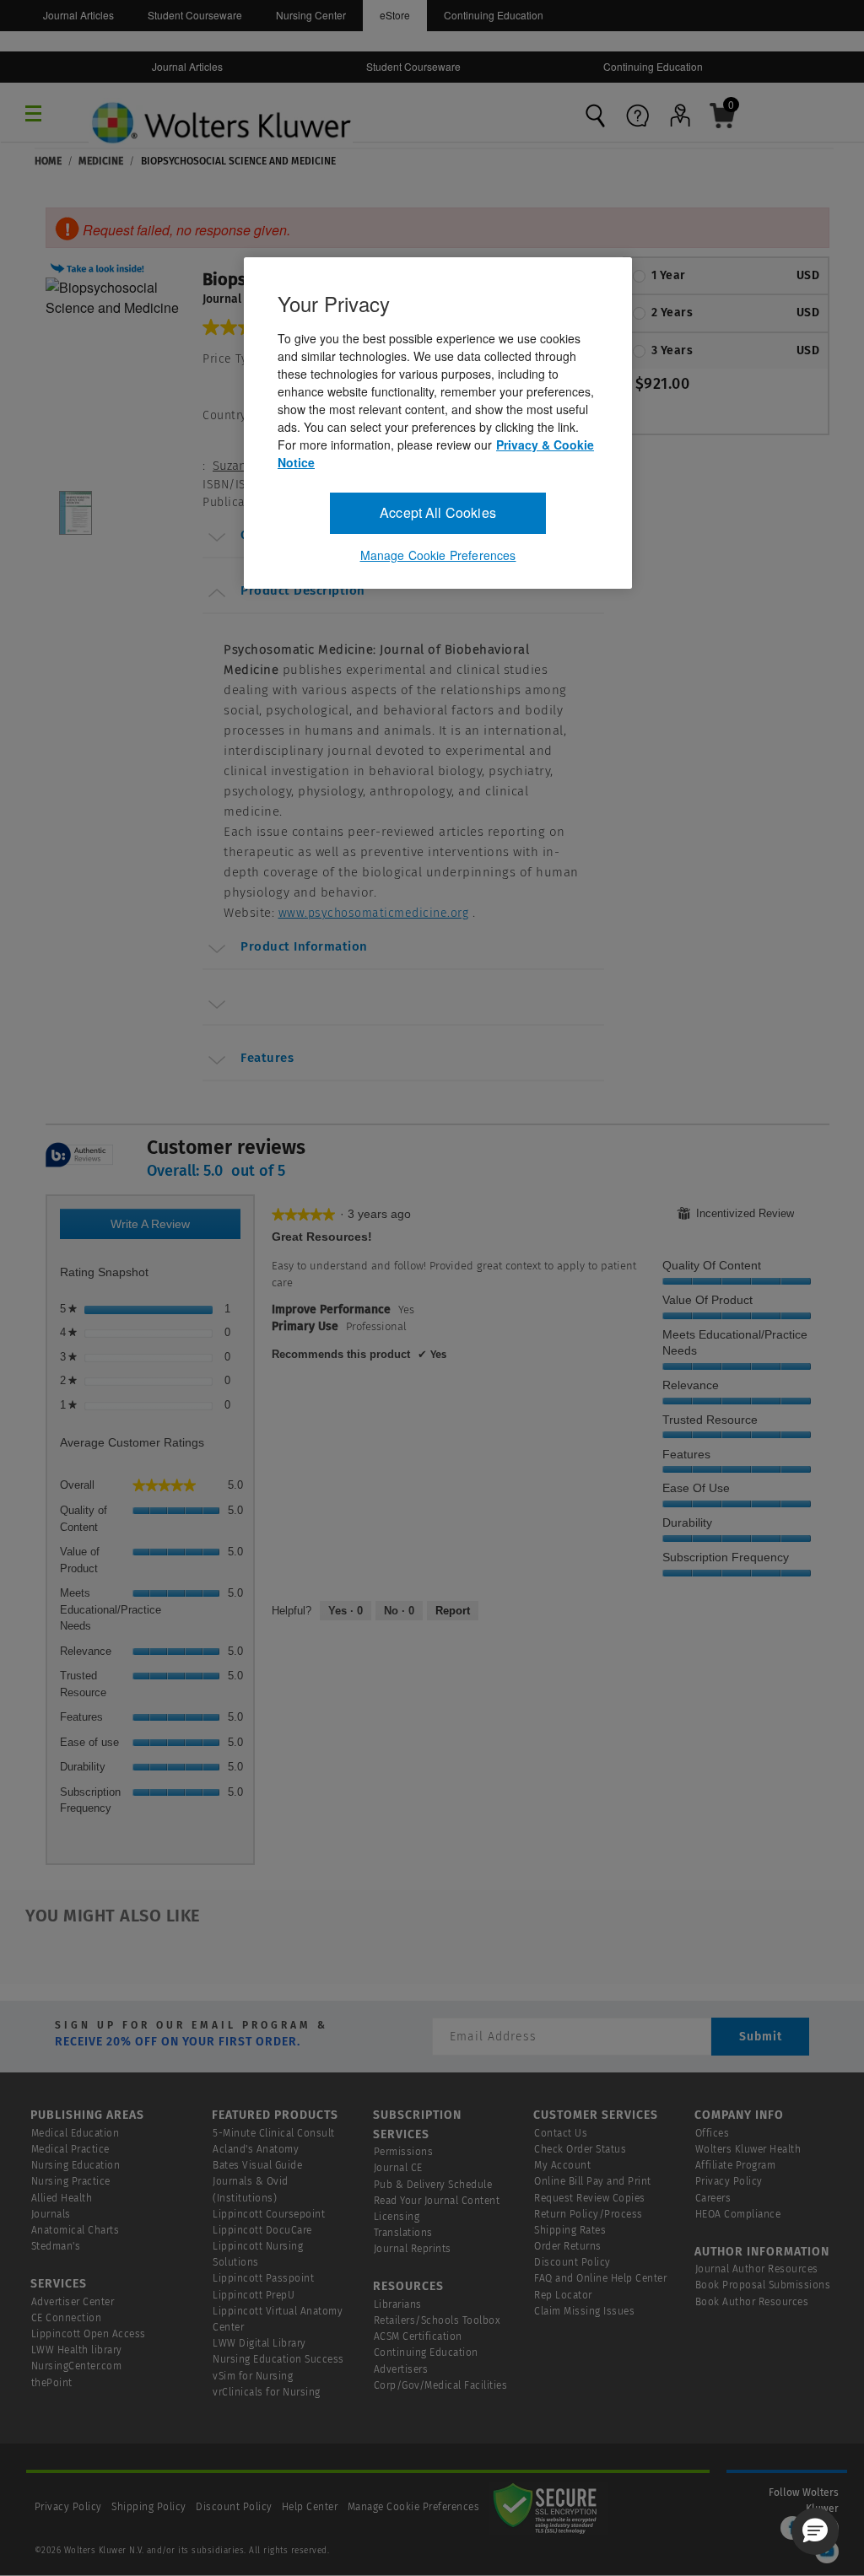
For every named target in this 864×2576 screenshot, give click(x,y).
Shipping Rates (570, 2230)
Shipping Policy (149, 2507)
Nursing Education (76, 2165)
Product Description (303, 590)
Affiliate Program (736, 2165)
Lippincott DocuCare (262, 2230)
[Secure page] (548, 2507)
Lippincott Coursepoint (269, 2214)
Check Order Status (580, 2149)
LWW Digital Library (259, 2343)
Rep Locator (563, 2295)
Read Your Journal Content (437, 2201)
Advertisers (401, 2369)
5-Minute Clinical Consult (274, 2133)
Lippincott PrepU (254, 2295)
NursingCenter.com (77, 2366)
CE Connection (67, 2318)
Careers (713, 2198)
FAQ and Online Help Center (600, 2278)
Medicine (101, 161)
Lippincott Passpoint (263, 2278)
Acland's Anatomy (256, 2149)
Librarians (398, 2304)
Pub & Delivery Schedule (433, 2185)
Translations (403, 2233)
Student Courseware (195, 15)
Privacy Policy (729, 2181)
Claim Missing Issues (584, 2311)
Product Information (304, 946)
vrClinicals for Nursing (267, 2392)
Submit (761, 2037)
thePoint (52, 2383)
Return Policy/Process (589, 2214)
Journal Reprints (413, 2249)
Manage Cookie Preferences (414, 2507)
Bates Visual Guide (257, 2165)
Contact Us (561, 2133)
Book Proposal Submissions (763, 2285)
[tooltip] (79, 1156)
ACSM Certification (418, 2336)
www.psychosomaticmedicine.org (374, 913)
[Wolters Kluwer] (221, 107)
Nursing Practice (71, 2181)
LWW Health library (77, 2350)
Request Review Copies (590, 2198)
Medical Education (76, 2133)
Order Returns (568, 2246)
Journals (51, 2214)
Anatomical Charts (76, 2230)
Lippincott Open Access (89, 2334)
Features (267, 1058)
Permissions (404, 2152)
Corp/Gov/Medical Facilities (441, 2385)
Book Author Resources (752, 2302)
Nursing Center (311, 15)
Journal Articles (78, 15)
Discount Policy (572, 2262)
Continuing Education (494, 15)
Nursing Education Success (278, 2359)
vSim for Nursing (253, 2376)
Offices (713, 2133)
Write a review (168, 1228)
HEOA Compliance (738, 2214)
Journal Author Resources (757, 2269)
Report (453, 1611)
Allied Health (62, 2198)
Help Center (311, 2507)
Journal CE (398, 2168)
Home (48, 161)
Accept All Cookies (438, 512)
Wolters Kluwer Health (748, 2149)
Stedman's (56, 2246)
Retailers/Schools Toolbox (437, 2320)
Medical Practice (70, 2149)
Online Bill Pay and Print (593, 2181)
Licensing (397, 2217)
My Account (562, 2165)
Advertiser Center (73, 2302)
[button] (100, 266)
